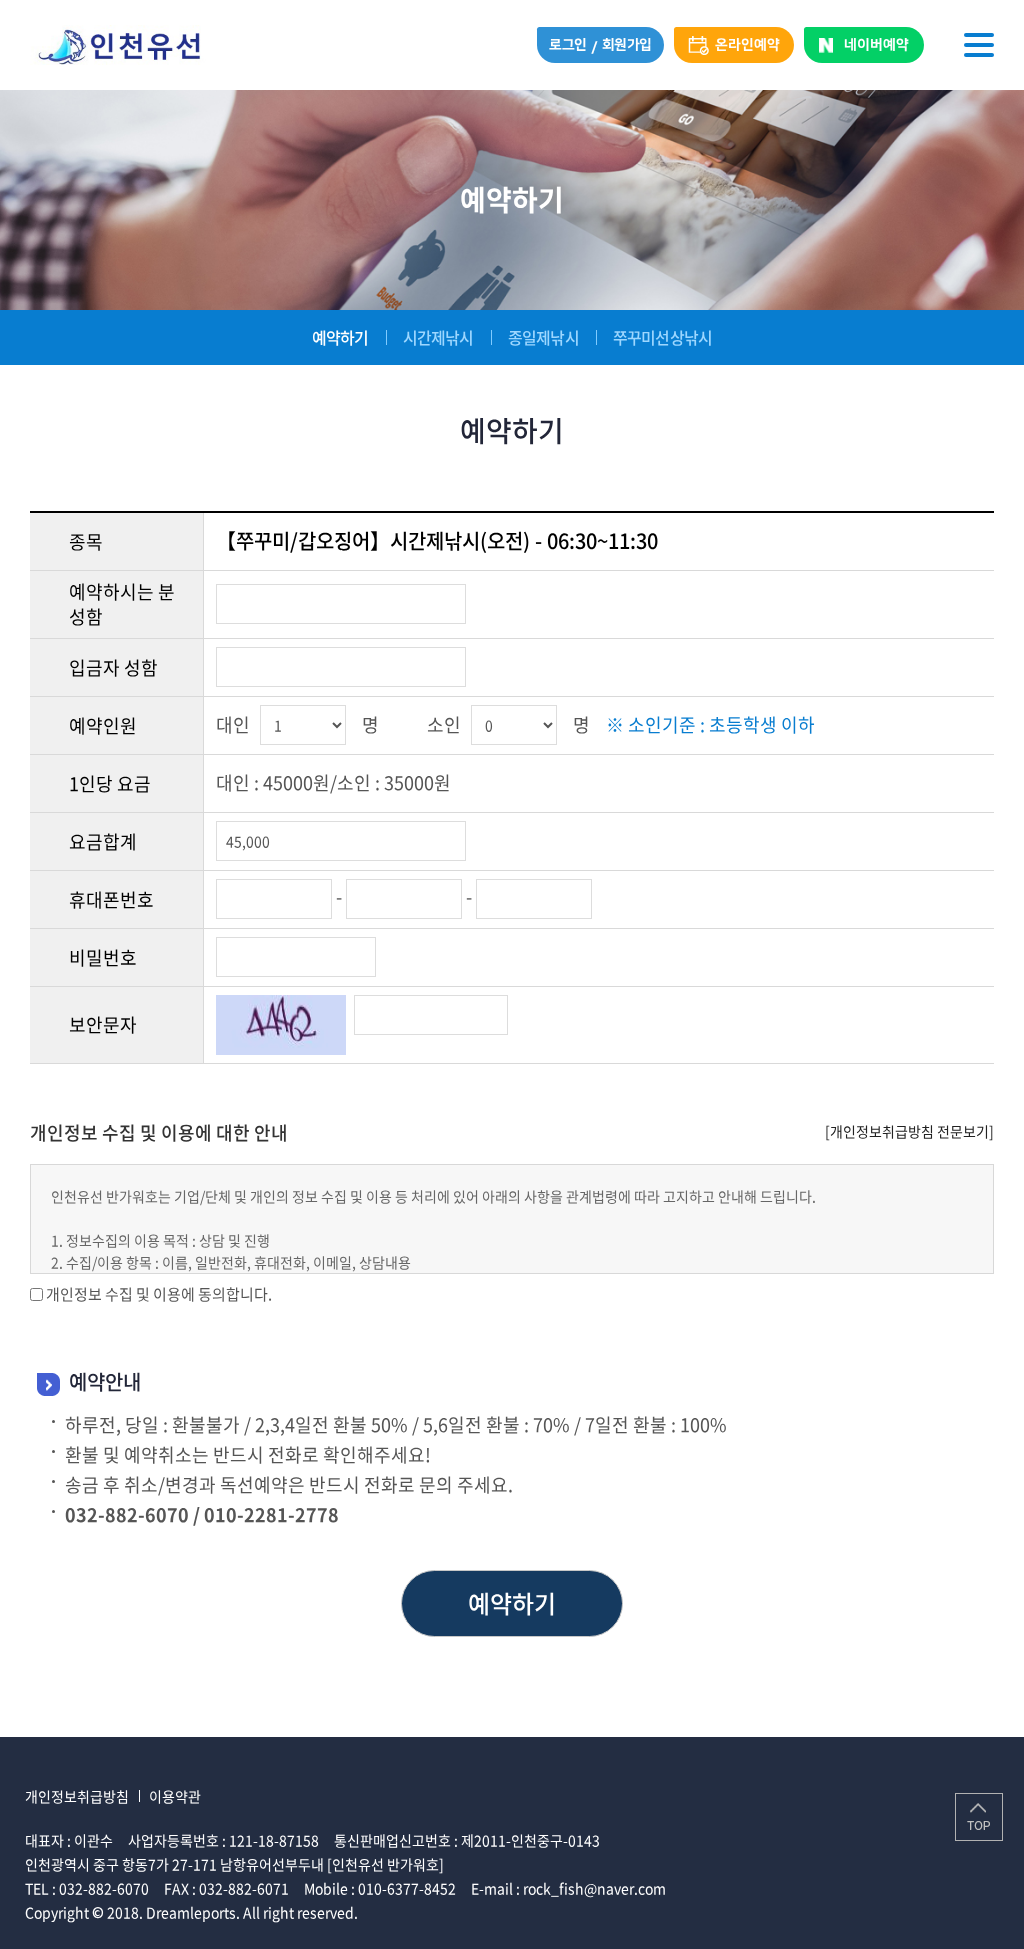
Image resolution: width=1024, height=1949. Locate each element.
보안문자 (103, 1024)
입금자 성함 (113, 667)
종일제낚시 (543, 337)
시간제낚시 (438, 337)
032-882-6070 (104, 1888)
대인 (233, 724)
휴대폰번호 (111, 899)
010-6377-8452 (407, 1888)
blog (508, 1912)
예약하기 (340, 337)
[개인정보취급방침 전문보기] (909, 1131)
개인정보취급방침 (77, 1796)
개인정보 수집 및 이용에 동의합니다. (159, 1294)
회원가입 (627, 45)
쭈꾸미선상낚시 (662, 337)
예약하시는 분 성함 (122, 604)
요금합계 (103, 841)
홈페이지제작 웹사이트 (427, 1912)
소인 (444, 724)
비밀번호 (103, 957)
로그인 (568, 45)
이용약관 (175, 1796)
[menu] (979, 45)
